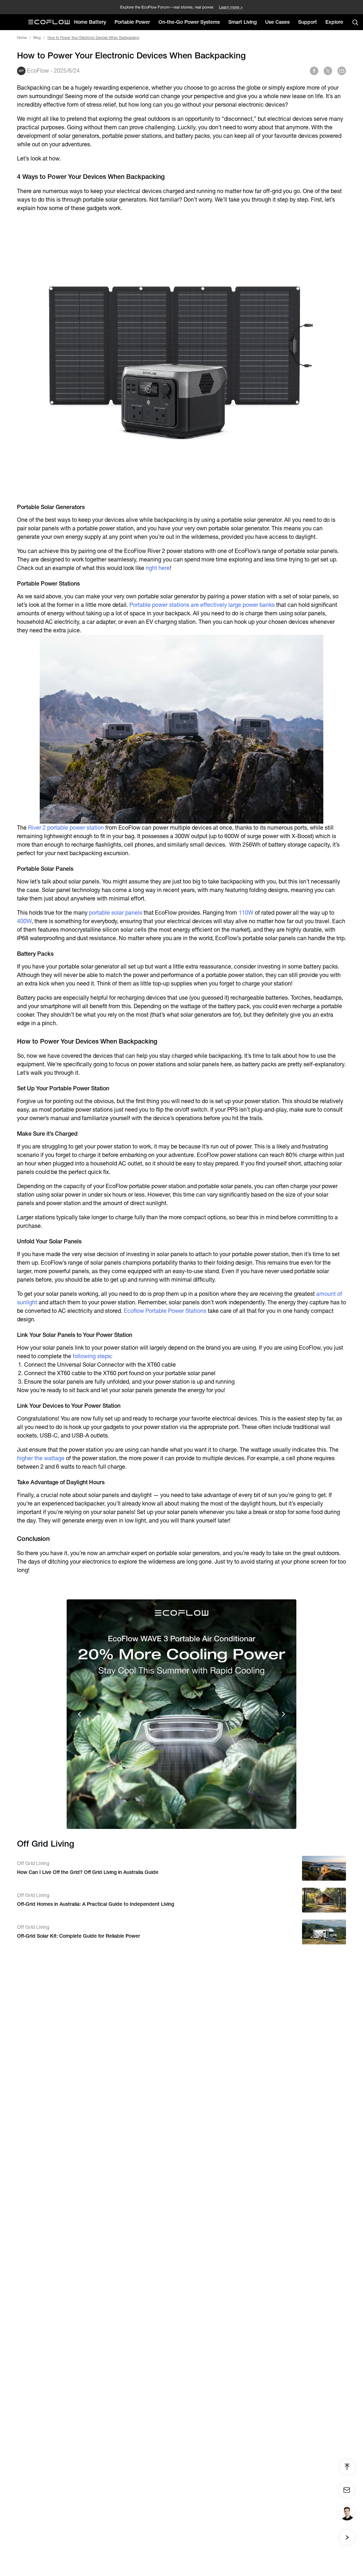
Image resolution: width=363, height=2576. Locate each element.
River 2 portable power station (66, 828)
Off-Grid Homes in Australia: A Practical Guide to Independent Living (96, 1904)
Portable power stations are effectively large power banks (202, 605)
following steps (91, 1356)
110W (246, 913)
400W (24, 921)
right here (158, 568)
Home (22, 38)
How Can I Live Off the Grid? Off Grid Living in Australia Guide (88, 1872)
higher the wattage (41, 1458)
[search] (355, 22)
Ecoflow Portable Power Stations (165, 1311)
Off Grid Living (33, 1863)
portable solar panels (116, 913)
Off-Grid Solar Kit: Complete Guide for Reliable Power (79, 1936)
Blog (37, 38)
